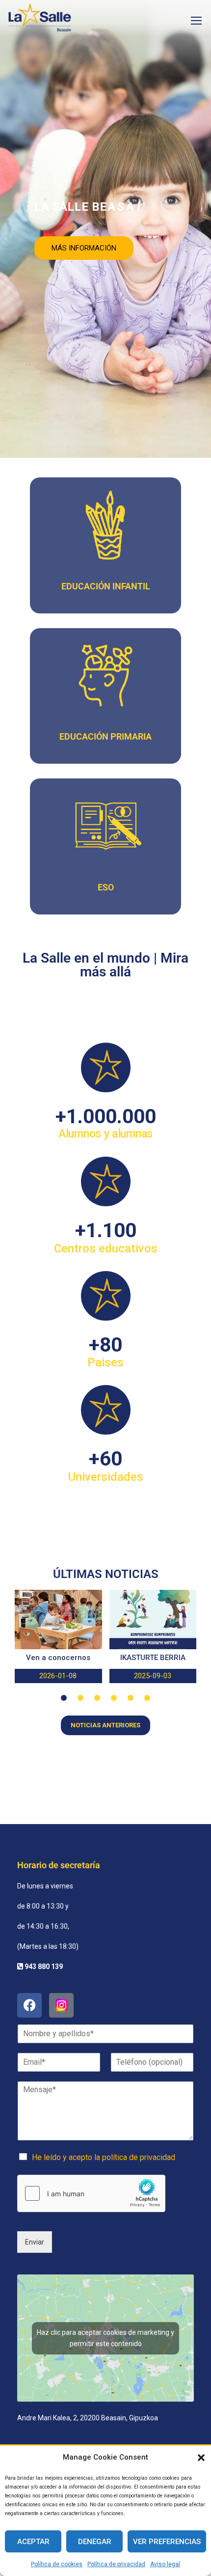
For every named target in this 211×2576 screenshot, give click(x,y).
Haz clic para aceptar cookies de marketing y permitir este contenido (105, 2338)
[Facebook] (29, 2005)
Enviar (35, 2242)
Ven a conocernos (58, 1658)
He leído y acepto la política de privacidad (104, 2157)
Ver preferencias (167, 2542)
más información (84, 248)
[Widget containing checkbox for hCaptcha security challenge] (91, 2193)
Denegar (95, 2542)
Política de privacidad (116, 2564)
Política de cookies (57, 2564)
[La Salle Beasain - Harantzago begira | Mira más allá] (40, 20)
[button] (201, 2458)
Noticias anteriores (105, 1725)
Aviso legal (165, 2564)
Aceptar (33, 2542)
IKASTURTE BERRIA (153, 1658)
